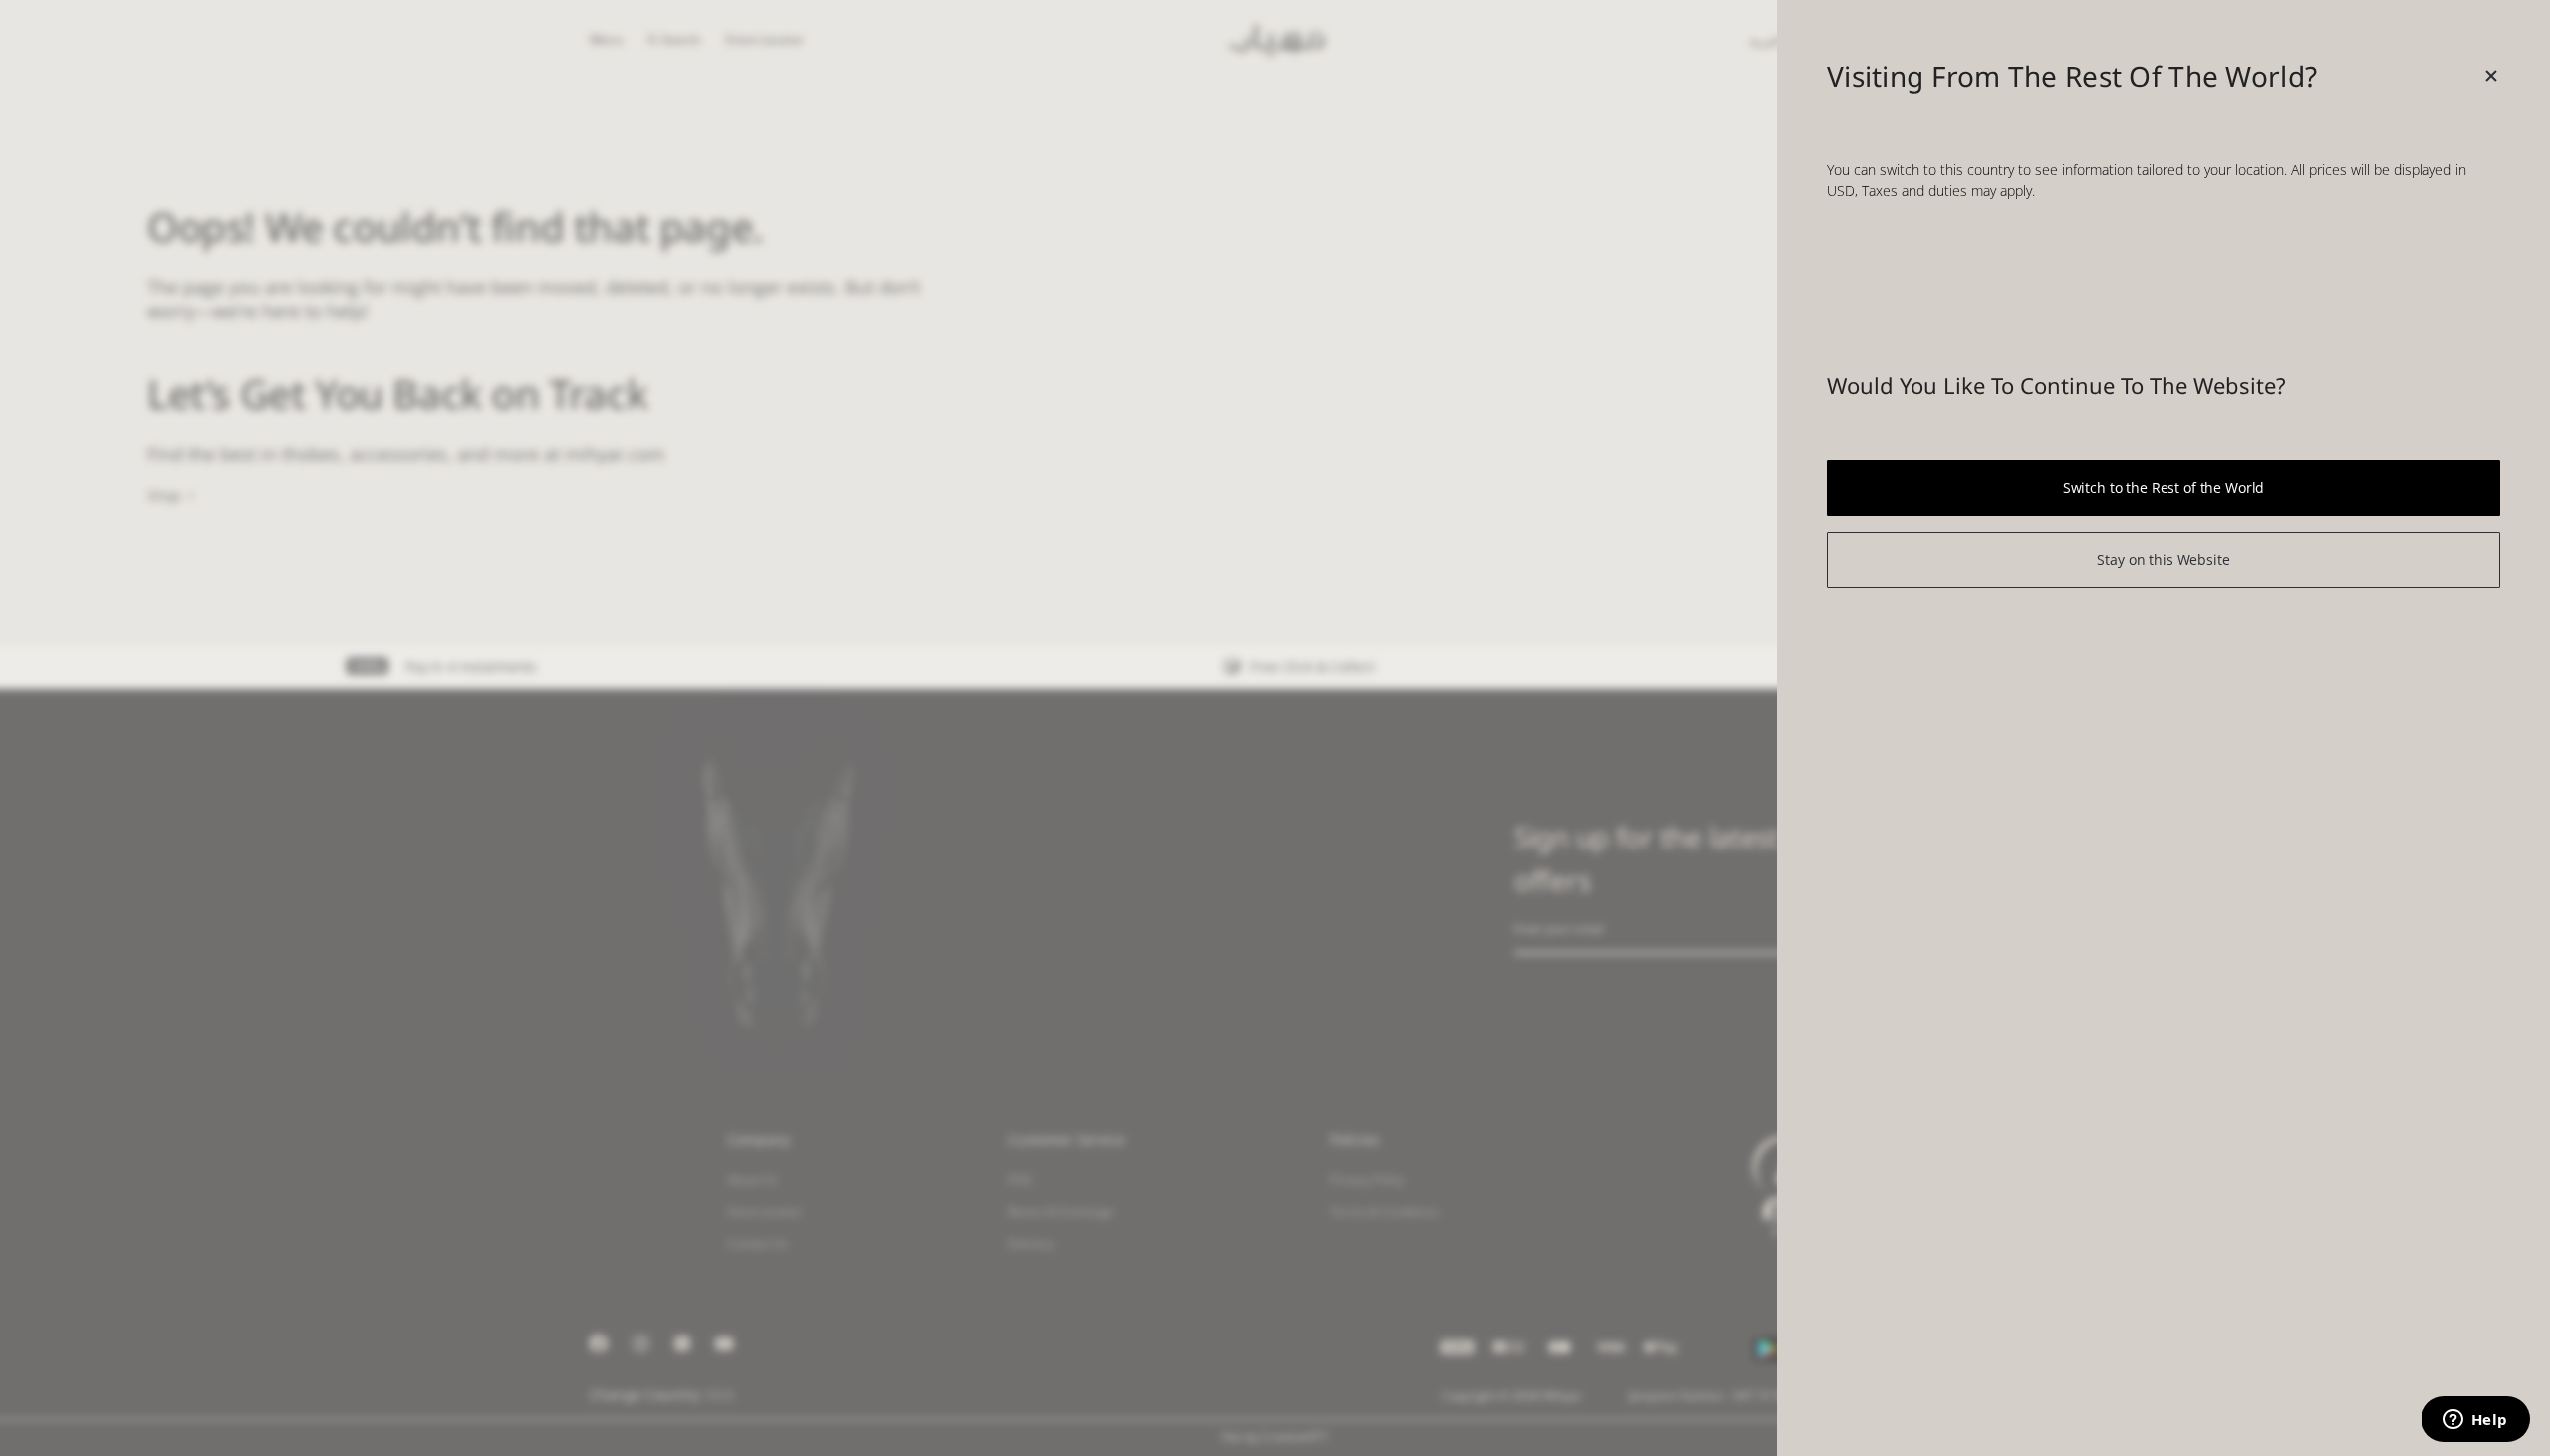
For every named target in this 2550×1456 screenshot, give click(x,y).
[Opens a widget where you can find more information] (2475, 1421)
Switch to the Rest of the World (2164, 487)
